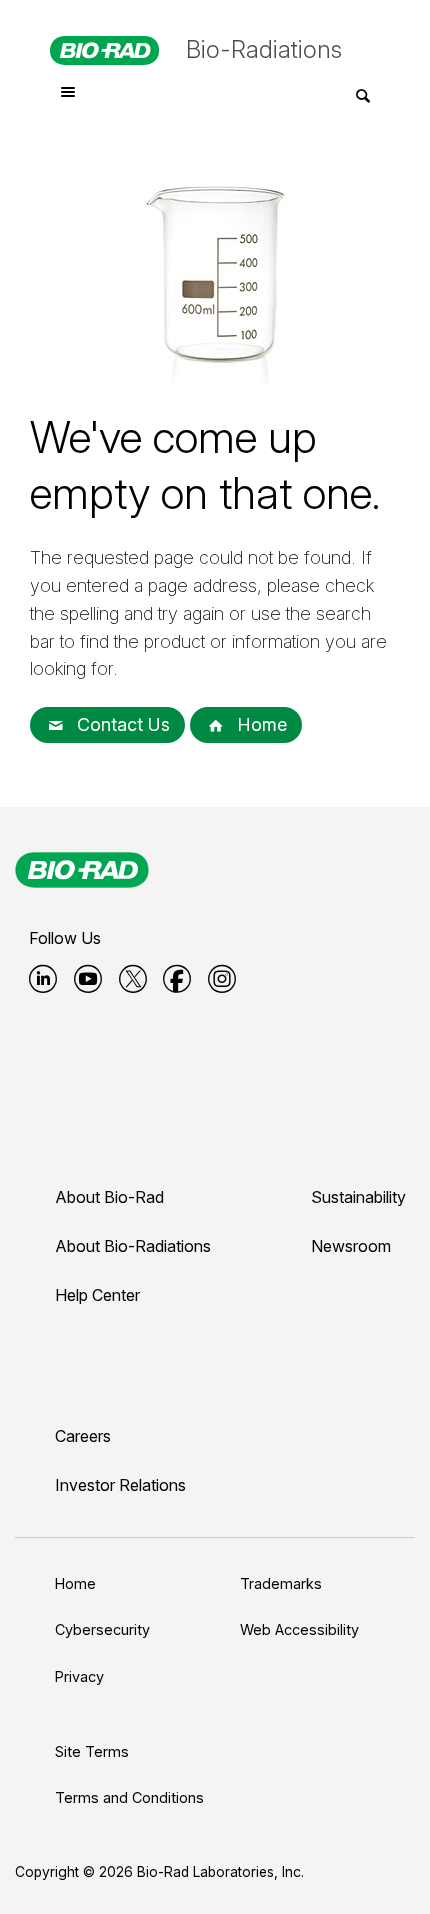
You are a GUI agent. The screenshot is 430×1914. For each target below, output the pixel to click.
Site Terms (92, 1751)
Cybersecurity (102, 1629)
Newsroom (351, 1246)
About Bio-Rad (109, 1197)
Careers (83, 1436)
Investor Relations (120, 1485)
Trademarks (281, 1583)
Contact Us (121, 724)
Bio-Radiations (264, 49)
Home (259, 724)
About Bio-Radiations (133, 1246)
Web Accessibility (299, 1629)
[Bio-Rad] (82, 870)
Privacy (79, 1676)
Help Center (97, 1295)
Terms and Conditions (129, 1797)
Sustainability (358, 1197)
